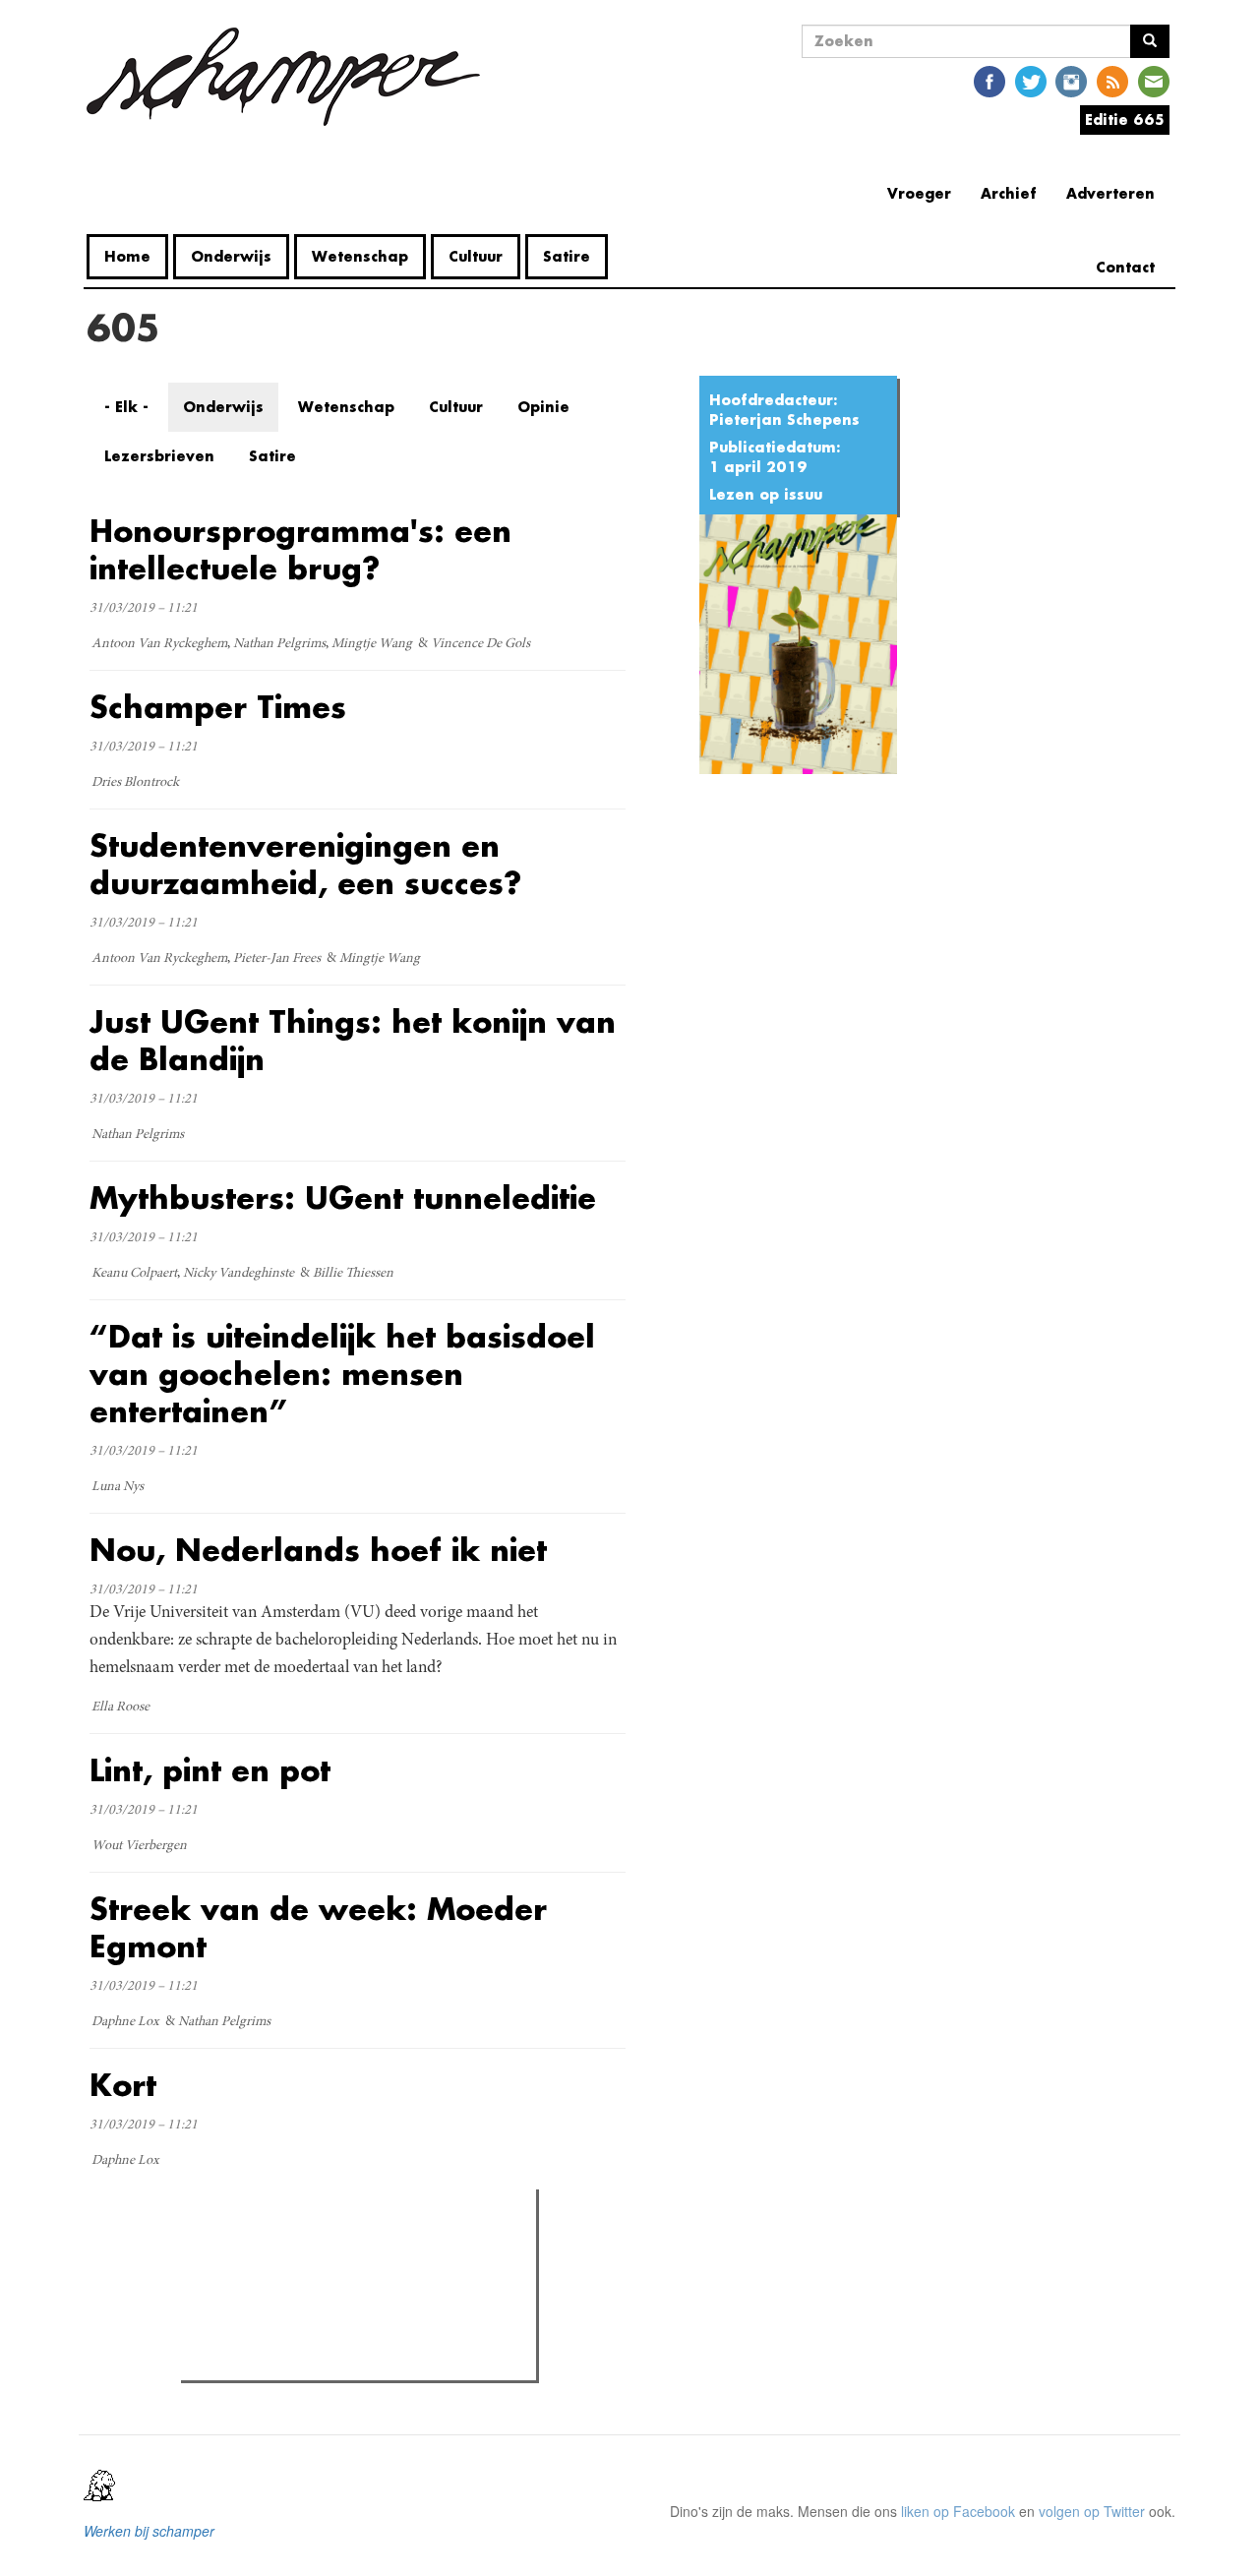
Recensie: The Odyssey (294, 2289)
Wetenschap (360, 256)
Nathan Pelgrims (279, 644)
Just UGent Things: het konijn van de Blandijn (353, 1040)
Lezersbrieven (159, 456)
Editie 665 (1125, 120)
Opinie (543, 407)
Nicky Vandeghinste (239, 1274)
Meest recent (358, 2248)
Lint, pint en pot (210, 1770)
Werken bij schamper (149, 2531)
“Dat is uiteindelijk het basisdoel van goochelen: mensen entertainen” (342, 1374)
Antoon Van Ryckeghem (159, 644)
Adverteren (1110, 193)
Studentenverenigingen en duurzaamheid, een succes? (305, 864)
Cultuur (476, 256)
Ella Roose (120, 1707)
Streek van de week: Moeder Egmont (318, 1927)
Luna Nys (118, 1487)
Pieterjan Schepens (784, 419)
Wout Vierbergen (139, 1846)
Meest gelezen (248, 2248)
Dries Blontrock (135, 783)
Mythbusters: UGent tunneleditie (343, 1198)
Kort (123, 2085)
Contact (1125, 267)
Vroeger (919, 193)
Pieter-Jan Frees (277, 959)
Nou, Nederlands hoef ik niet (318, 1550)
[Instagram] (1071, 80)
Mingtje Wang (372, 644)
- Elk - (126, 407)
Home (127, 256)
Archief (1009, 193)
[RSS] (1112, 80)
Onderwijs (231, 256)
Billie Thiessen (353, 1274)
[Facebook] (989, 80)
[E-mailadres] (1154, 80)
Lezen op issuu (766, 494)
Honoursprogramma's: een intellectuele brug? (300, 549)
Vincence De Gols (480, 644)
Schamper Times (218, 707)
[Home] (291, 77)
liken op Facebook (958, 2511)
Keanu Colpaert (134, 1274)
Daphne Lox (125, 2022)
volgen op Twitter (1092, 2511)
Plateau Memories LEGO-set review (331, 2360)
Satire (567, 256)
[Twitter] (1031, 80)
